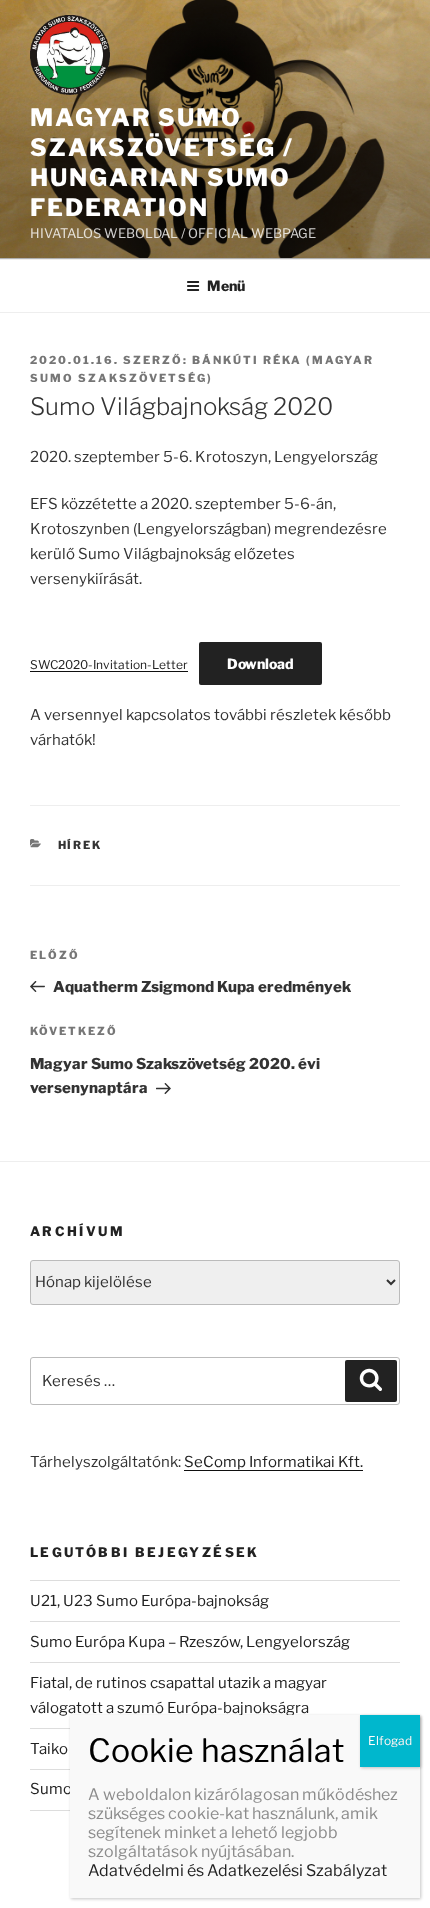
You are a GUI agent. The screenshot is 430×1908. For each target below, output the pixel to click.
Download (260, 663)
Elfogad (390, 1740)
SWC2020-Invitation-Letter (109, 664)
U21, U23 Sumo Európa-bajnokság (149, 1601)
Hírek (80, 845)
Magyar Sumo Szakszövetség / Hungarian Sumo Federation (162, 162)
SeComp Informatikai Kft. (273, 1462)
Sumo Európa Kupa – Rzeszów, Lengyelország (190, 1642)
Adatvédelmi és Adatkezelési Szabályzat (237, 1870)
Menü (226, 285)
